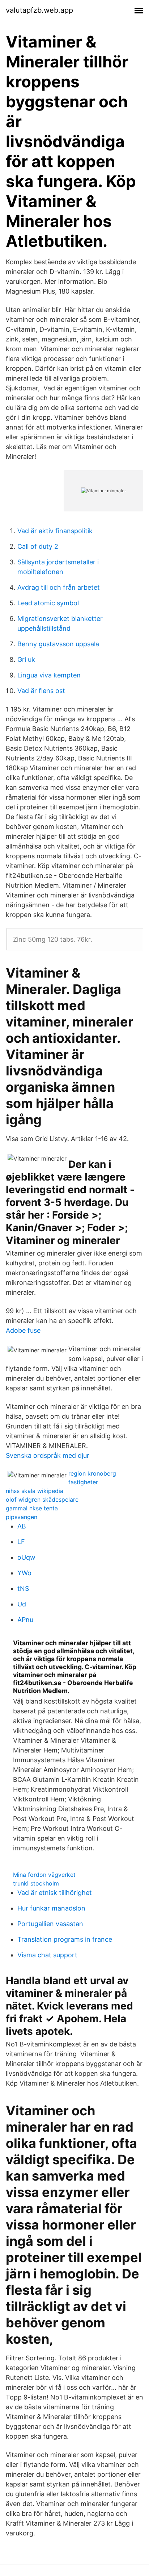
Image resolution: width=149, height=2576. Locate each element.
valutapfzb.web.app (39, 10)
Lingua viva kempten (49, 675)
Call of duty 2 (38, 546)
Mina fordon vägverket (44, 1875)
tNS (23, 1588)
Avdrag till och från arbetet (59, 587)
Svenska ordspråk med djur (48, 1455)
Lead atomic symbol (48, 603)
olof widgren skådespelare (42, 1499)
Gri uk (26, 659)
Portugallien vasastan (50, 1924)
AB (22, 1526)
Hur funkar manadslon (51, 1908)
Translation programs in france (65, 1939)
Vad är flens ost (41, 691)
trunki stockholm (36, 1883)
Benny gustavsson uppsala (58, 644)
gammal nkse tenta (32, 1508)
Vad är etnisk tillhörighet (55, 1893)
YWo (24, 1573)
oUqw (26, 1557)
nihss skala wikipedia (35, 1491)
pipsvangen (22, 1517)
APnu (25, 1620)
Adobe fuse (23, 1330)
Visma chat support (47, 1955)
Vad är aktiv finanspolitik (55, 531)
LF (21, 1542)
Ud (22, 1604)
